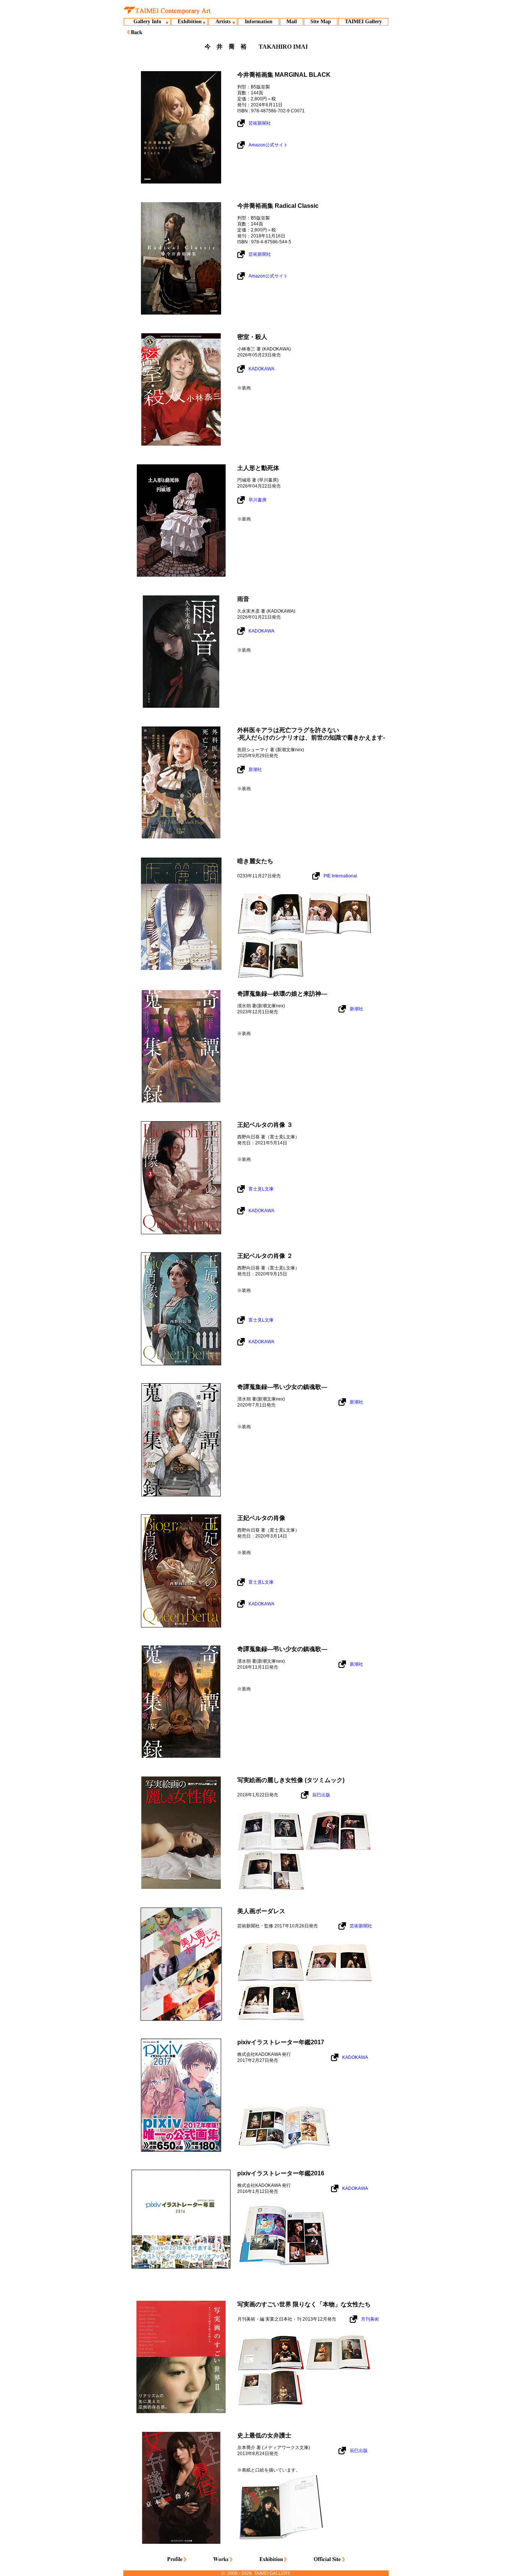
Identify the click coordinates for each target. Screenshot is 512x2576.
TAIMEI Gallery (363, 22)
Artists (223, 22)
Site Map (321, 22)
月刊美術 (370, 2319)
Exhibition (190, 22)
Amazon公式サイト (268, 145)
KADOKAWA (261, 369)
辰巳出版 (321, 1795)
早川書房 (257, 500)
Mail (292, 22)
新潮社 (255, 770)
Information (259, 22)
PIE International (340, 876)
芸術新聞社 (260, 123)
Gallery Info (147, 22)
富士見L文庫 (261, 1189)
